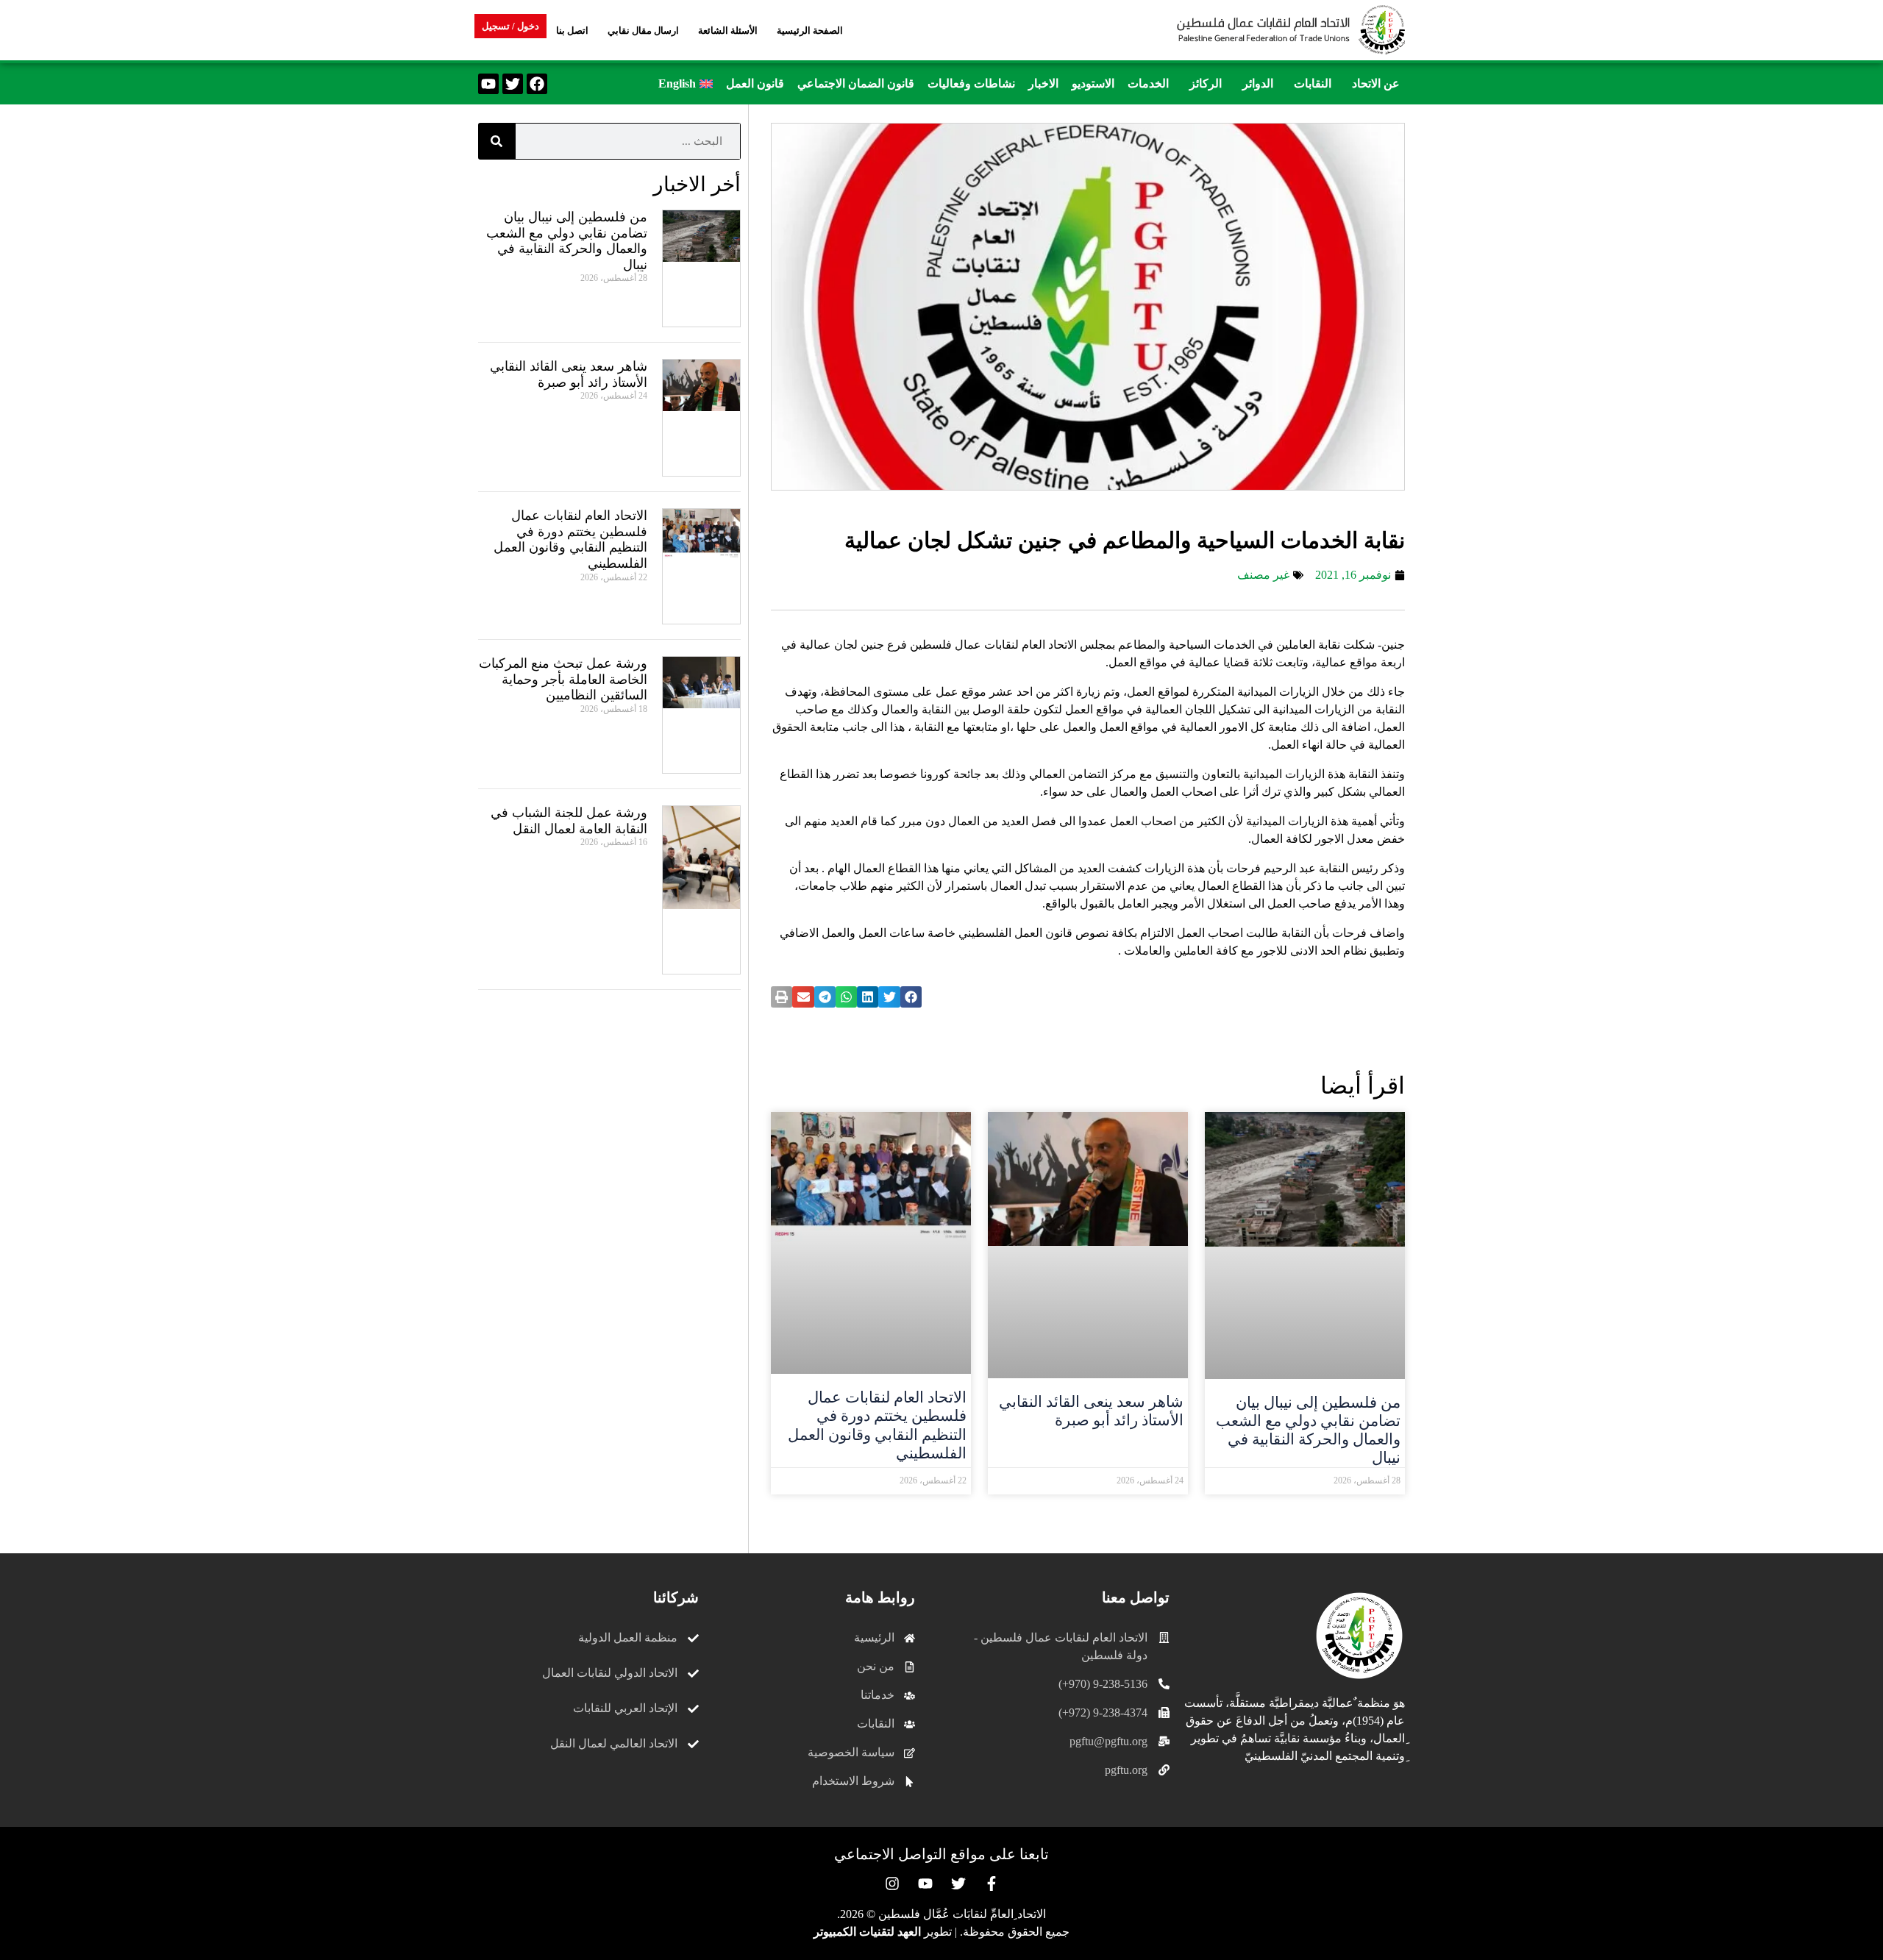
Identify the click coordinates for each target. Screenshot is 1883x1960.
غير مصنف (1263, 575)
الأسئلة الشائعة (728, 31)
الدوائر (1258, 83)
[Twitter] (513, 84)
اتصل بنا (572, 31)
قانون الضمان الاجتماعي (856, 83)
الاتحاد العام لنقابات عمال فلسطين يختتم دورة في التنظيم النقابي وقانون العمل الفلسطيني (877, 1425)
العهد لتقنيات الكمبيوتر (867, 1932)
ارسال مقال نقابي (643, 31)
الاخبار (1043, 83)
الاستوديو (1093, 83)
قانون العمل (755, 83)
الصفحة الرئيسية (810, 31)
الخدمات (1148, 83)
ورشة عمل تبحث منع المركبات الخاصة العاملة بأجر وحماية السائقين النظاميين (563, 679)
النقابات (1313, 83)
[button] (1372, 84)
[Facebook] (537, 84)
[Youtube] (488, 84)
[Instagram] (892, 1884)
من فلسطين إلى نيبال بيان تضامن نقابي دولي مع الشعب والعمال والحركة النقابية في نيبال (1308, 1430)
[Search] (496, 141)
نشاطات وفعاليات (971, 83)
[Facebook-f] (992, 1884)
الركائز (1206, 83)
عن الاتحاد (1376, 83)
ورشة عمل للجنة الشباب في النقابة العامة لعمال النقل (569, 821)
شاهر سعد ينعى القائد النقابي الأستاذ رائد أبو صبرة (1091, 1411)
